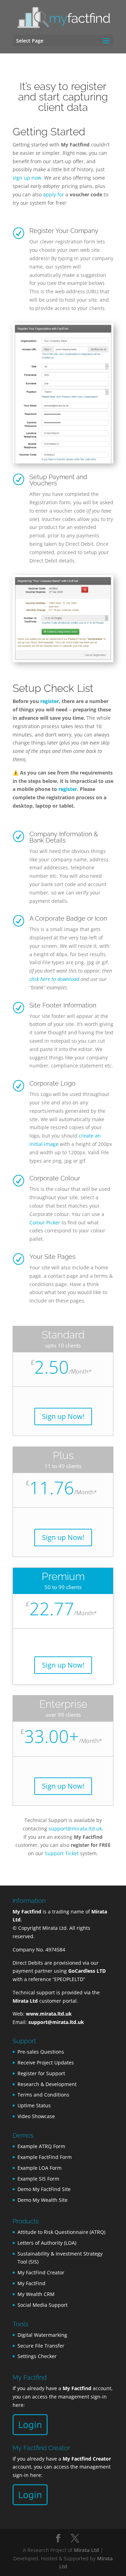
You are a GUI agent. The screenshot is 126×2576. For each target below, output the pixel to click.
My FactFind (31, 2283)
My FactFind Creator (41, 2272)
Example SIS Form (38, 2179)
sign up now (27, 178)
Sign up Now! (63, 1416)
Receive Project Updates (46, 2063)
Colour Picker (45, 1222)
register (50, 701)
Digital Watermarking (42, 2335)
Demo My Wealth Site (43, 2200)
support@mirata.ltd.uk (75, 1829)
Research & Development (47, 2084)
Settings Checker (37, 2356)
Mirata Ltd (86, 2550)
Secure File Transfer (41, 2346)
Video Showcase (36, 2116)
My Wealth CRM (36, 2294)
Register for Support (41, 2073)
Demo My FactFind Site (44, 2189)
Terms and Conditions (43, 2095)
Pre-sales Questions (41, 2052)
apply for (54, 194)
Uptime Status (34, 2105)
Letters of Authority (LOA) (47, 2243)
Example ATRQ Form (41, 2146)
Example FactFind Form (45, 2157)
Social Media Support (43, 2305)
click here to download (54, 979)
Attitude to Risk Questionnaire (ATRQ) (61, 2232)
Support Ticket (62, 1853)
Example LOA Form (40, 2168)
